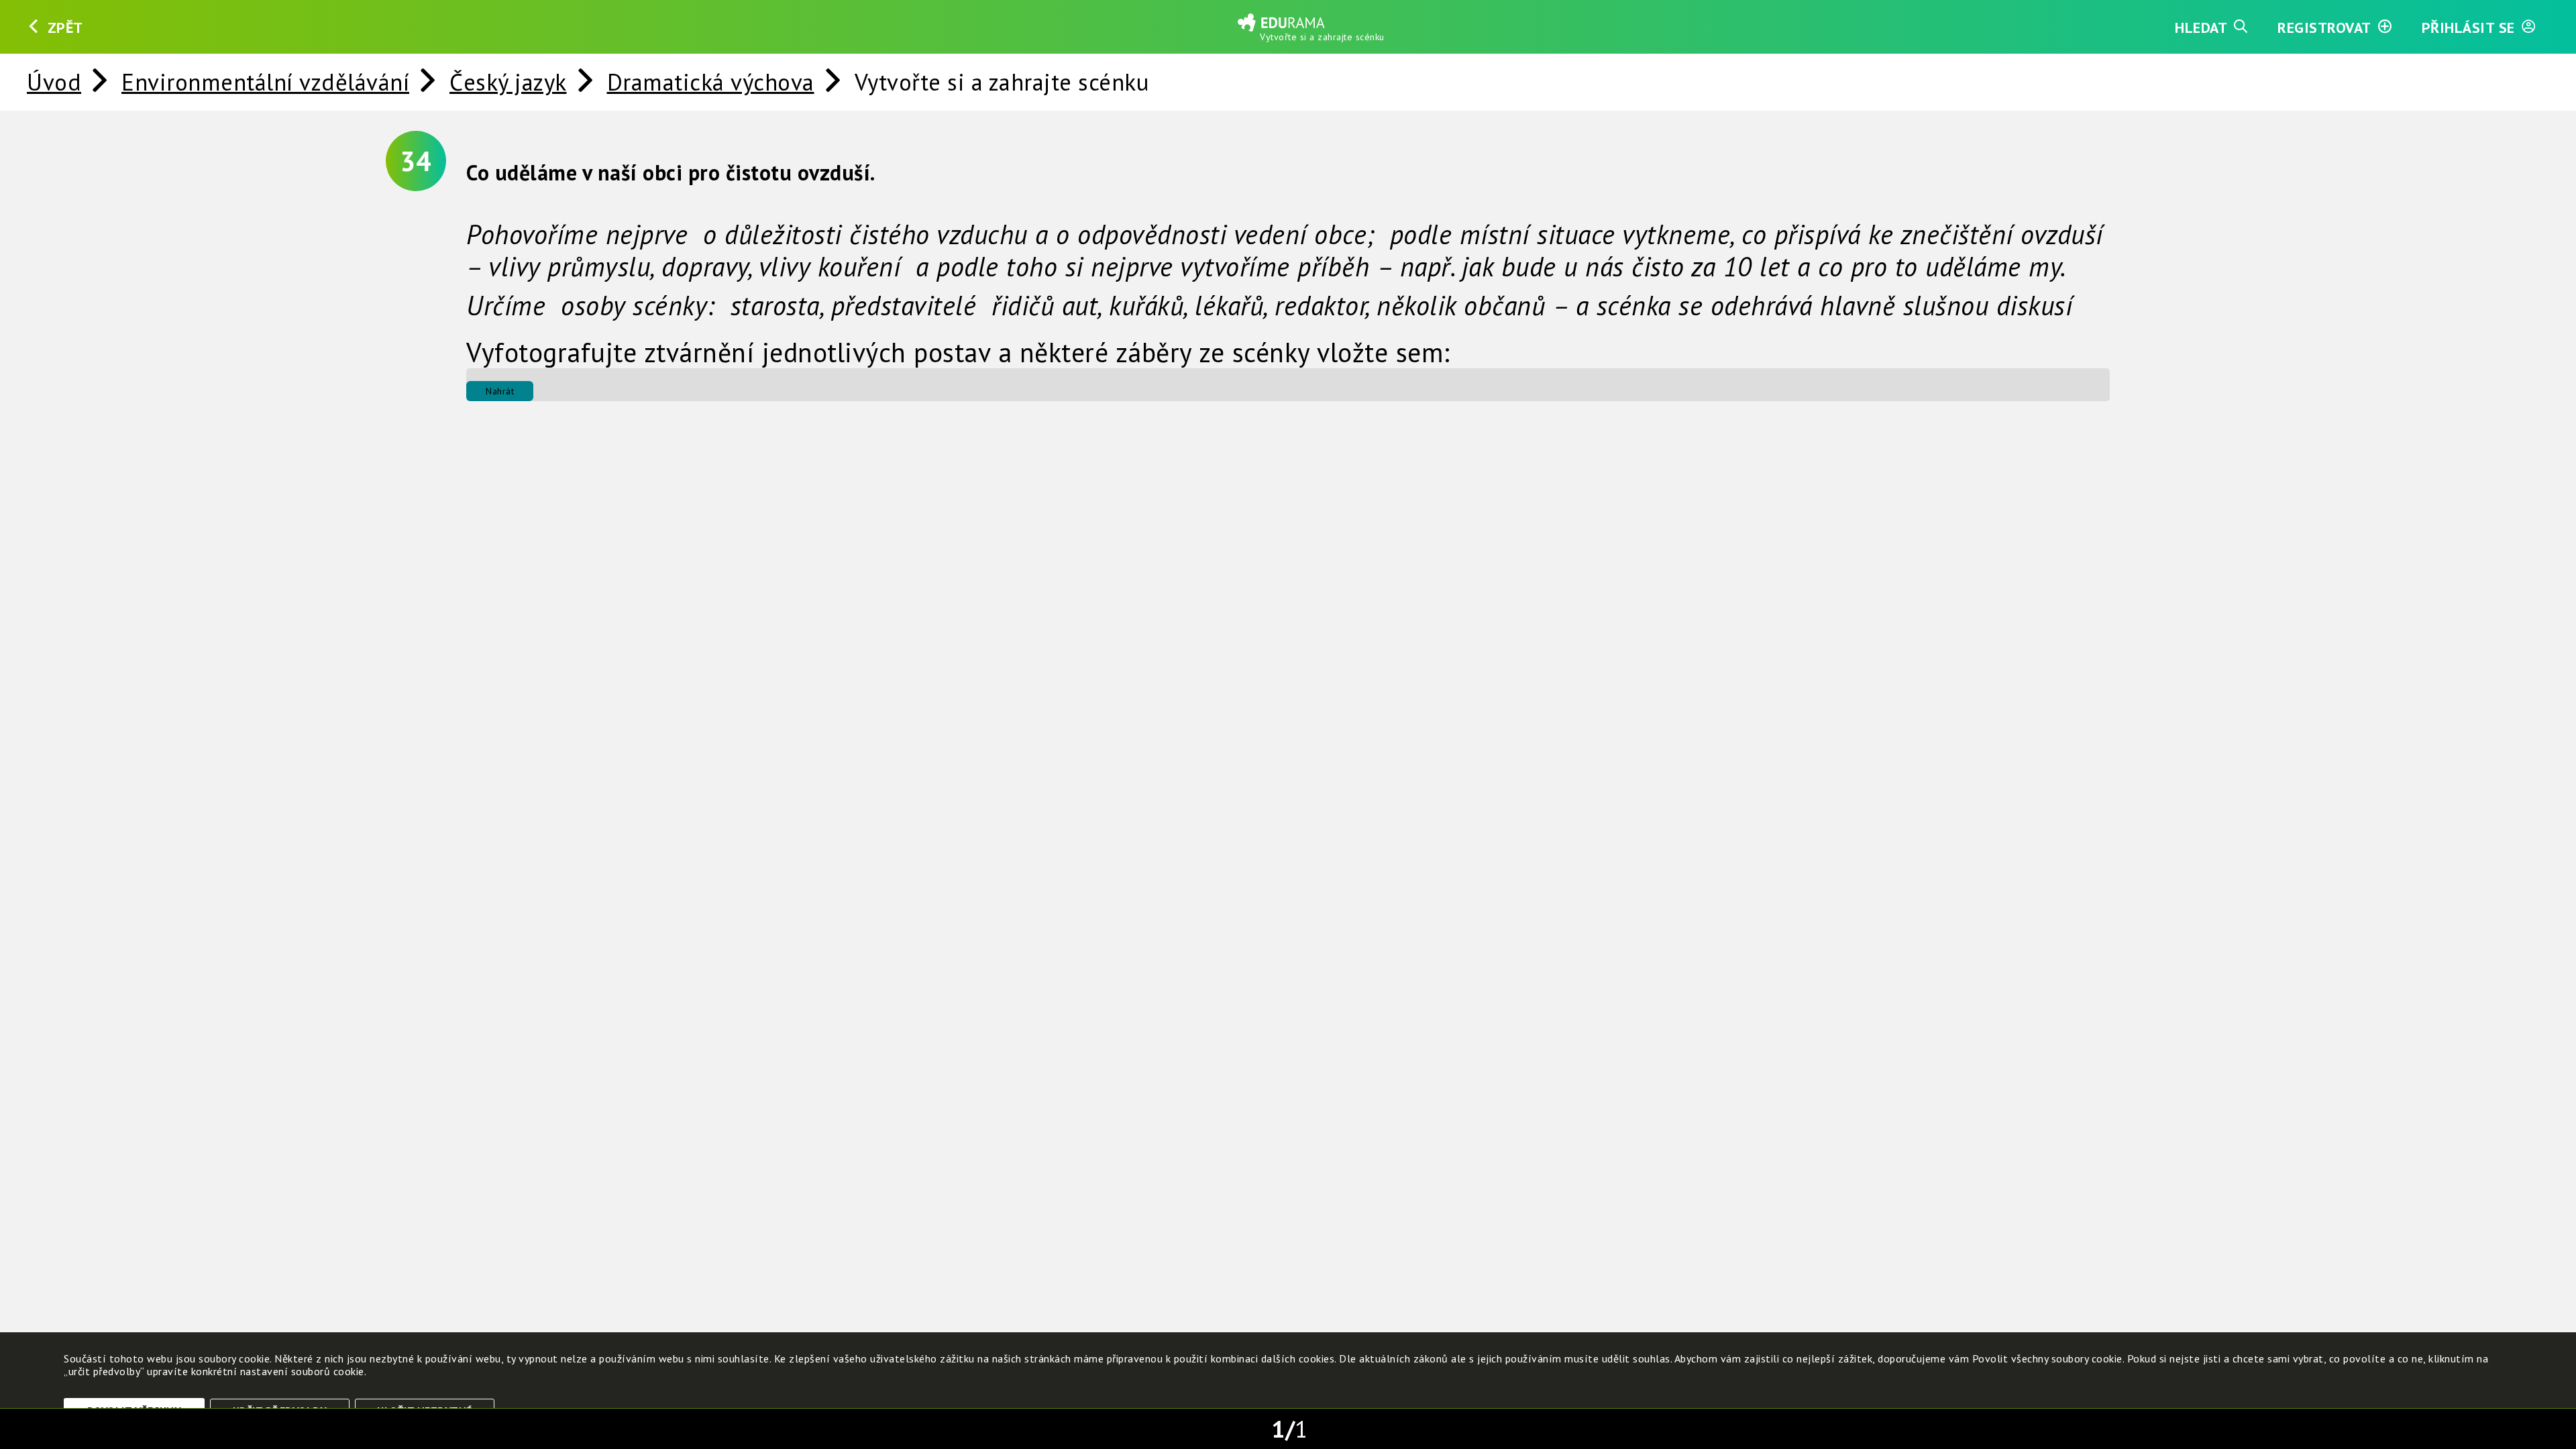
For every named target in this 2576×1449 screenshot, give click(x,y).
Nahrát (500, 391)
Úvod (54, 82)
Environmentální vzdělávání (265, 82)
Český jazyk (508, 82)
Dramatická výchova (711, 82)
